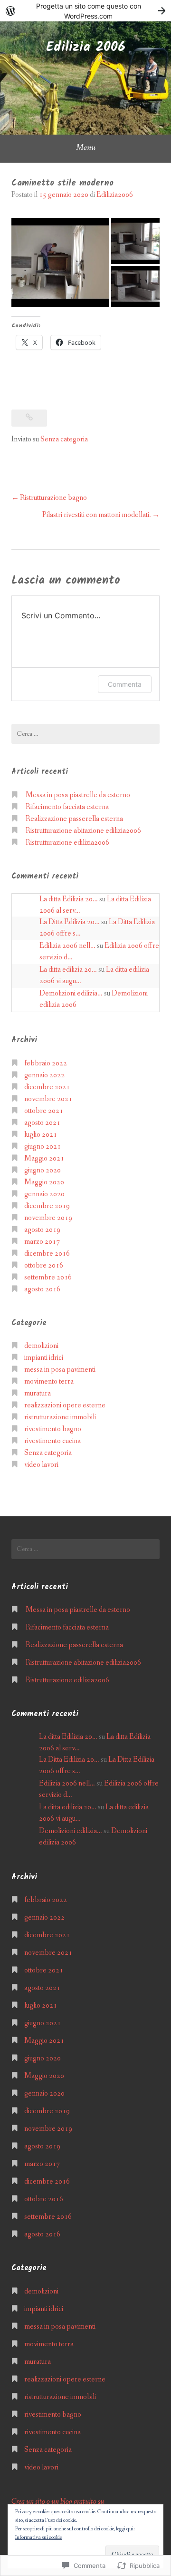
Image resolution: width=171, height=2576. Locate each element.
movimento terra (49, 1381)
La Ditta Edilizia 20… (70, 922)
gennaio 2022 (44, 1075)
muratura (38, 1393)
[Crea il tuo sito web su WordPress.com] (85, 11)
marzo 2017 (42, 1242)
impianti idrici (44, 1358)
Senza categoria (64, 439)
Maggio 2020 (44, 1182)
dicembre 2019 (47, 1206)
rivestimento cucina (52, 1441)
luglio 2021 (41, 1135)
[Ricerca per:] (85, 734)
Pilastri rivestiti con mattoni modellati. (97, 515)
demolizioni (41, 1346)
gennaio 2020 (44, 1194)
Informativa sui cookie (38, 2537)
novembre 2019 (48, 1218)
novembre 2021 (48, 1099)
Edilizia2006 (115, 195)
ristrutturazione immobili (60, 1417)
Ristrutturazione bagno (53, 498)
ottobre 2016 (44, 1265)
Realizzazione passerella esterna (74, 819)
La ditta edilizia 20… (68, 970)
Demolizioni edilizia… (71, 993)
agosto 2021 (42, 1123)
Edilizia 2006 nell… (67, 946)
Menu (86, 147)
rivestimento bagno (53, 1429)
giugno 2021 (43, 1147)
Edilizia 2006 (86, 47)
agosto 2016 (42, 1289)
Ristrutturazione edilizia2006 (67, 843)
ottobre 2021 (44, 1111)
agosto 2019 (42, 1230)
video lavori (41, 1465)
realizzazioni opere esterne (65, 1405)
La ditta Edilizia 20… (69, 899)
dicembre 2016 (47, 1254)
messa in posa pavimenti (60, 1370)
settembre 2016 (48, 1277)
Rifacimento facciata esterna (67, 807)
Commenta (125, 684)
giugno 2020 (43, 1170)
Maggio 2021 (44, 1158)
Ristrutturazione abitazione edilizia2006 (83, 831)
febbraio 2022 (46, 1063)
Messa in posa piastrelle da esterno (78, 795)
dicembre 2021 (47, 1087)
